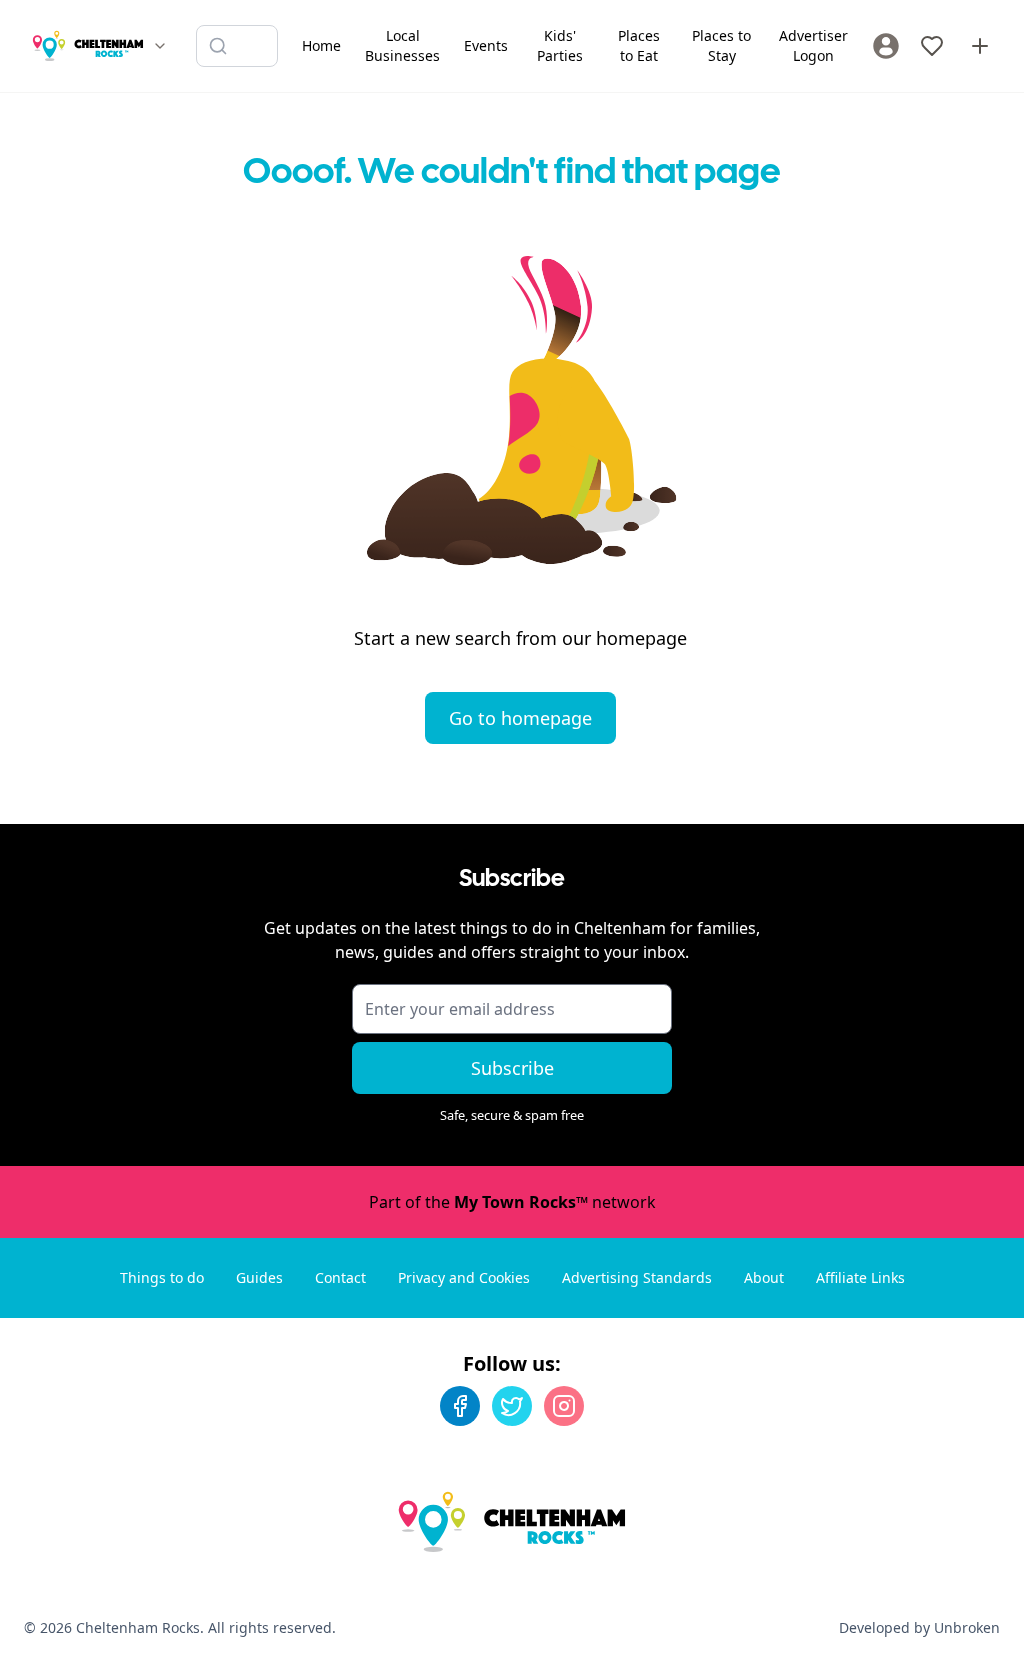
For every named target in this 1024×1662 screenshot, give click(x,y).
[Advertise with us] (980, 46)
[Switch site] (160, 46)
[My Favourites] (932, 46)
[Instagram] (564, 1406)
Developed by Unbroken (919, 1627)
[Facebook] (460, 1406)
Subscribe (512, 1068)
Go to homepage (520, 718)
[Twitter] (512, 1406)
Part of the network (512, 1202)
